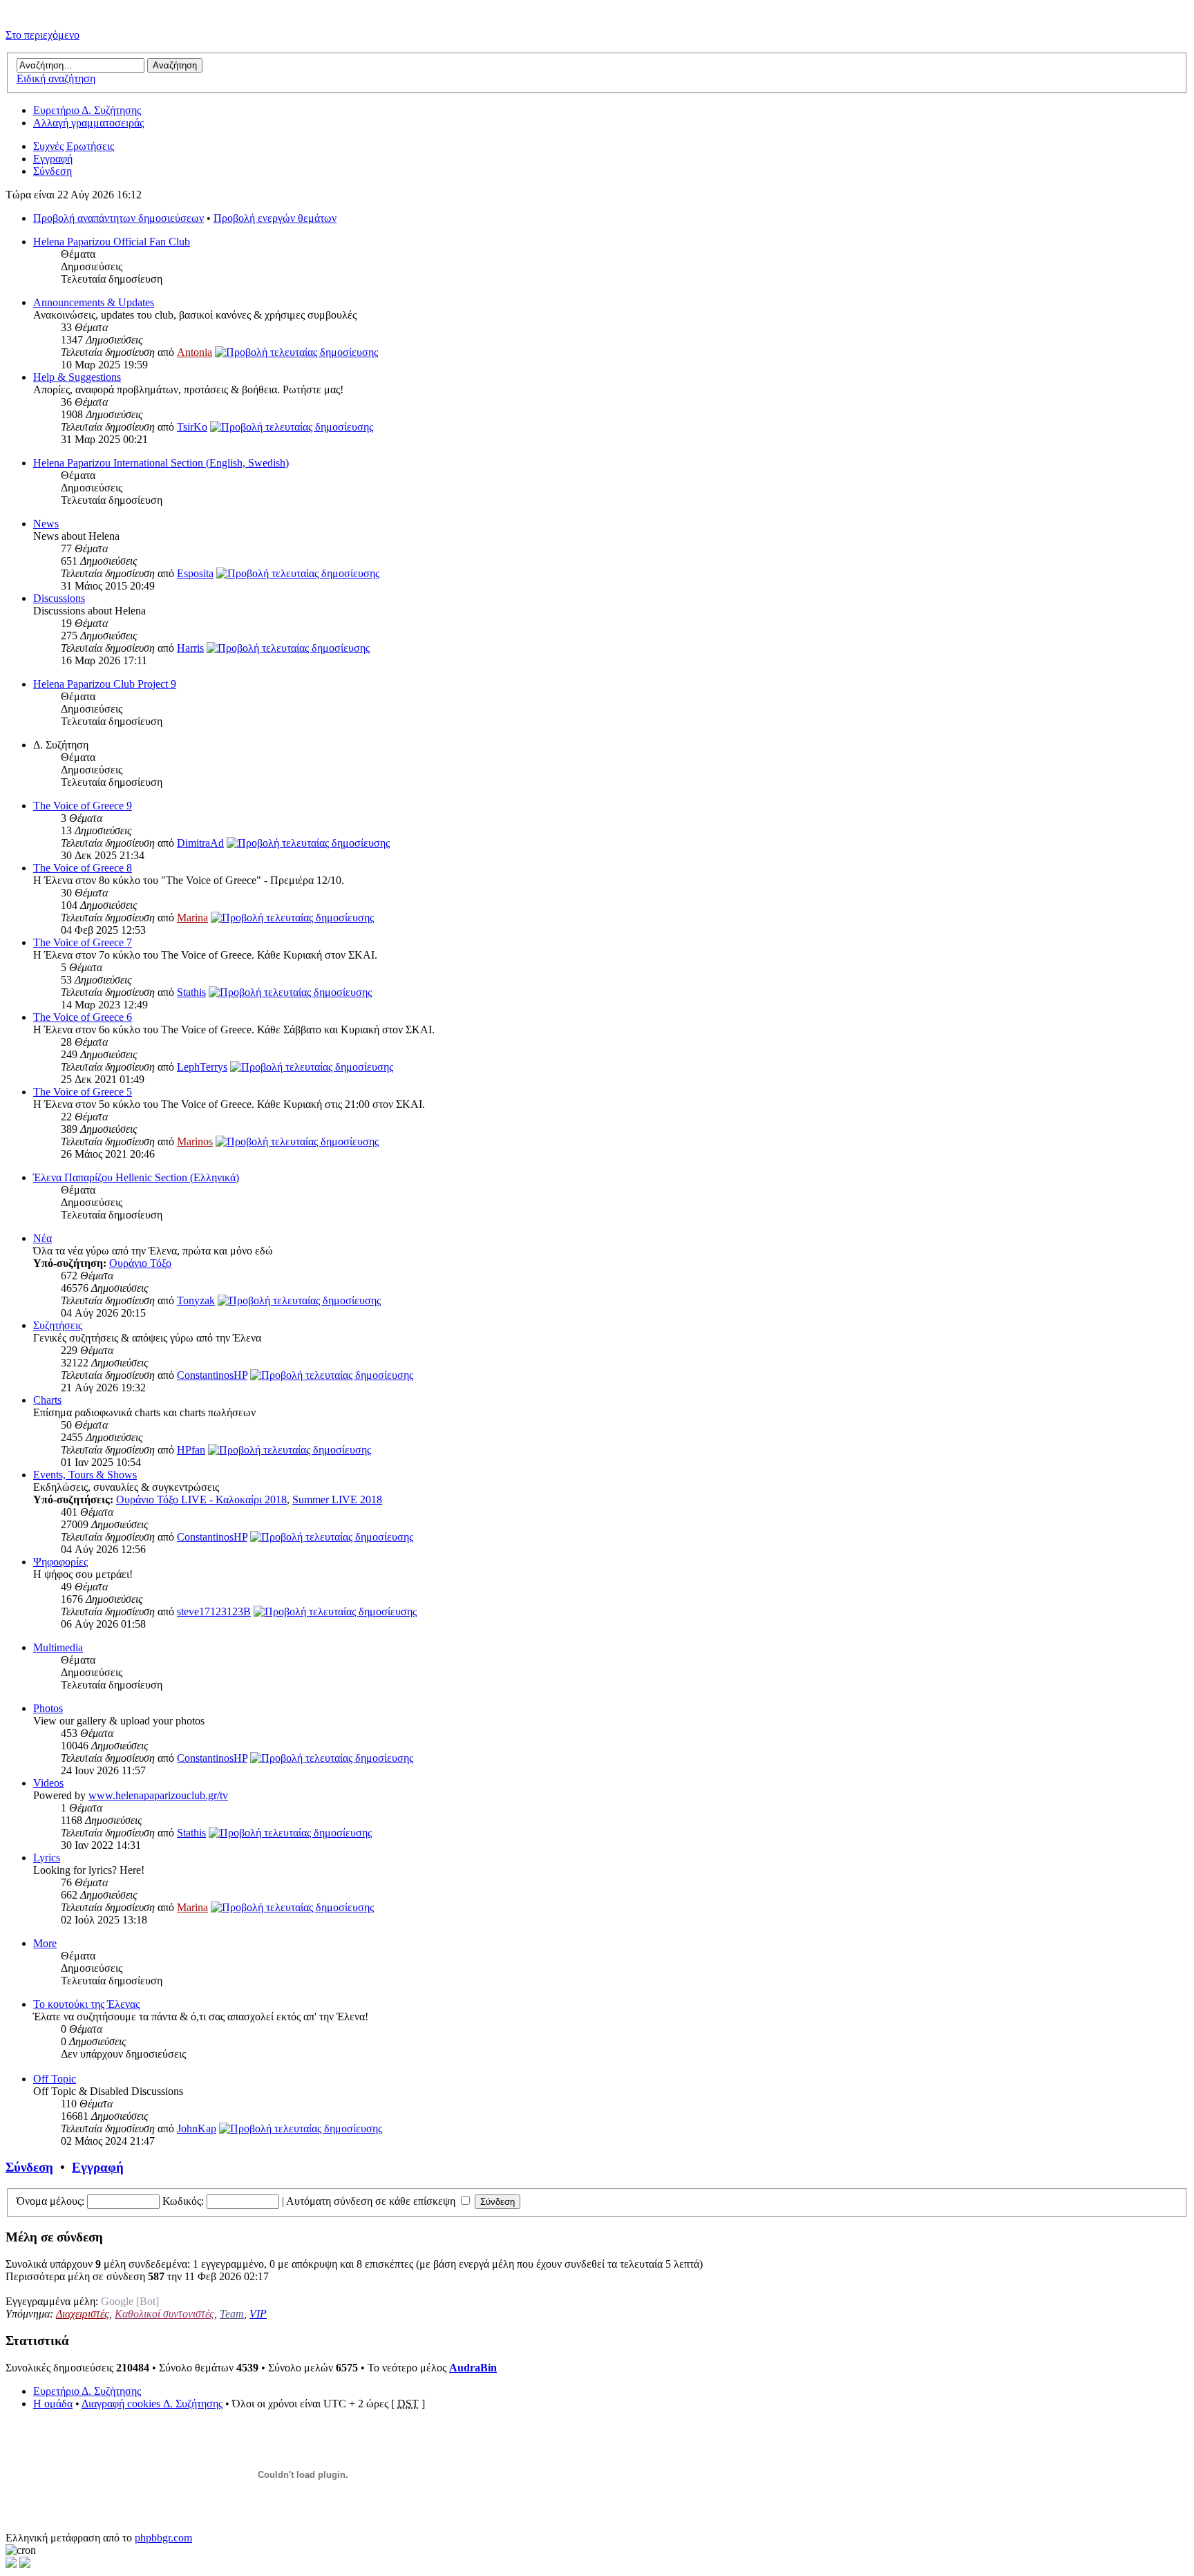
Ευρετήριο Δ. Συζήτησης (87, 110)
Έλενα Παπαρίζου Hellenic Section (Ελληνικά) (136, 1177)
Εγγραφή (53, 159)
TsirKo (192, 427)
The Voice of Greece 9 (83, 806)
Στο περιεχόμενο (42, 35)
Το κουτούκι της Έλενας (86, 2004)
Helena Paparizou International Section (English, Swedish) (161, 463)
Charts (47, 1400)
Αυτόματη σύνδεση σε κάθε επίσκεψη (372, 2201)
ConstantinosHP (212, 1375)
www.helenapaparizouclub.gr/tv (158, 1795)
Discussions (59, 598)
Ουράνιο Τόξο (140, 1263)
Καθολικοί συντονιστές (164, 2314)
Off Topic (55, 2079)
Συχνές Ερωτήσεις (74, 146)
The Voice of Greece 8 (83, 868)
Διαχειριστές (83, 2314)
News (46, 524)
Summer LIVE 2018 (337, 1499)
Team (232, 2314)
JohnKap (197, 2128)
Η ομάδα (53, 2404)
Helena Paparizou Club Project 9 (105, 684)
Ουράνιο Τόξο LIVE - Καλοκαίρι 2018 (201, 1499)
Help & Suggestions (77, 377)
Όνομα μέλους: (50, 2201)
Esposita (195, 573)
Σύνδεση (53, 171)
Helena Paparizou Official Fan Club (112, 242)
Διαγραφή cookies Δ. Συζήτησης (152, 2404)
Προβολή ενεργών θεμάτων (275, 218)
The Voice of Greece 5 (83, 1092)
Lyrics (47, 1858)
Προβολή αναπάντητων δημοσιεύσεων (119, 218)
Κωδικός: (183, 2201)
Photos (48, 1708)
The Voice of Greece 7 (83, 942)
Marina (192, 918)
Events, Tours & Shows (85, 1475)
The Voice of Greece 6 (83, 1017)
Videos (48, 1783)
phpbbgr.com (163, 2538)
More (45, 1943)
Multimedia (58, 1647)
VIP (258, 2314)
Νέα (42, 1238)
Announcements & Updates (94, 302)
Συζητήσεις (58, 1325)
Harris (190, 648)
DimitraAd (200, 843)
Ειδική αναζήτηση (56, 78)
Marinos (195, 1141)
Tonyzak (196, 1300)
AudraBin (473, 2368)
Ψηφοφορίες (60, 1562)
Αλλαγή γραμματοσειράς (88, 123)
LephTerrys (202, 1067)
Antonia (195, 352)
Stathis (191, 992)
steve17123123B (214, 1611)
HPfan (191, 1450)
